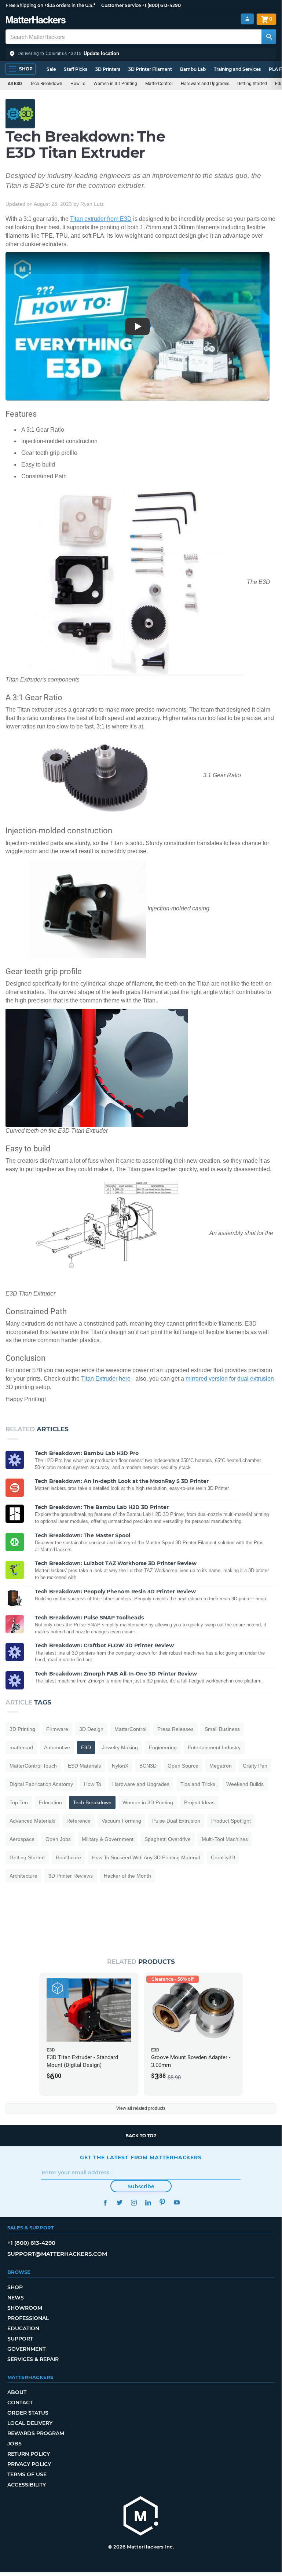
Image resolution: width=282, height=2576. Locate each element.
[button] (141, 54)
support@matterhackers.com (57, 2254)
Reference (78, 1821)
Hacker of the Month (127, 1876)
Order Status (28, 2413)
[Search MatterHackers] (269, 37)
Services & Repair (33, 2359)
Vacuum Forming (121, 1821)
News (16, 2298)
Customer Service (121, 5)
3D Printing (22, 1729)
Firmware (57, 1729)
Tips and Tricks (198, 1784)
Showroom (25, 2308)
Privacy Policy (29, 2464)
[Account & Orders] (247, 19)
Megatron (221, 1766)
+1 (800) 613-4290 (161, 5)
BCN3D (148, 1766)
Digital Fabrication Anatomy (41, 1784)
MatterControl (159, 84)
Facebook (105, 2202)
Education (50, 1802)
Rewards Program (36, 2433)
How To (78, 84)
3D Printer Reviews (71, 1876)
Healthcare (68, 1857)
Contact (20, 2403)
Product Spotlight (231, 1821)
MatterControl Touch (33, 1766)
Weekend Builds (245, 1784)
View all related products (141, 2108)
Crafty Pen (255, 1766)
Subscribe (141, 2186)
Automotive (57, 1747)
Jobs (14, 2444)
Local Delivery (30, 2423)
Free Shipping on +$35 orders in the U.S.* (50, 5)
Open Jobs (58, 1839)
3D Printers (108, 69)
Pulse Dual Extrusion (176, 1821)
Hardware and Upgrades (205, 84)
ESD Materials (84, 1766)
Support (20, 2339)
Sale (51, 69)
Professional (28, 2318)
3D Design (91, 1729)
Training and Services (237, 69)
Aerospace (22, 1839)
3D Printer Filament (150, 69)
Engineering (163, 1747)
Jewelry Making (120, 1747)
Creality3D (223, 1857)
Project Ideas (199, 1802)
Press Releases (175, 1729)
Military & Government (108, 1839)
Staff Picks (76, 69)
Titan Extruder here (106, 1379)
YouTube (177, 2202)
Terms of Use (27, 2474)
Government (26, 2349)
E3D (86, 1747)
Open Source (183, 1766)
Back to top (141, 2136)
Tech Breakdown (46, 84)
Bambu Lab (193, 69)
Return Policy (29, 2454)
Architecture (23, 1876)
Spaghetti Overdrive (168, 1839)
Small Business (222, 1729)
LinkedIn (148, 2202)
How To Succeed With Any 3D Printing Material (146, 1857)
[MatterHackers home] (36, 21)
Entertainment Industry (214, 1747)
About (17, 2392)
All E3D (15, 84)
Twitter (119, 2202)
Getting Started (252, 84)
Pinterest (162, 2202)
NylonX (120, 1766)
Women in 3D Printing (115, 84)
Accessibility (27, 2485)
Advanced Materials (32, 1821)
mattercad (21, 1747)
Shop (15, 2287)
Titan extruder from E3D (101, 219)
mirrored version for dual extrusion (230, 1379)
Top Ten (19, 1802)
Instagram (134, 2202)
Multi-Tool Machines (225, 1839)
